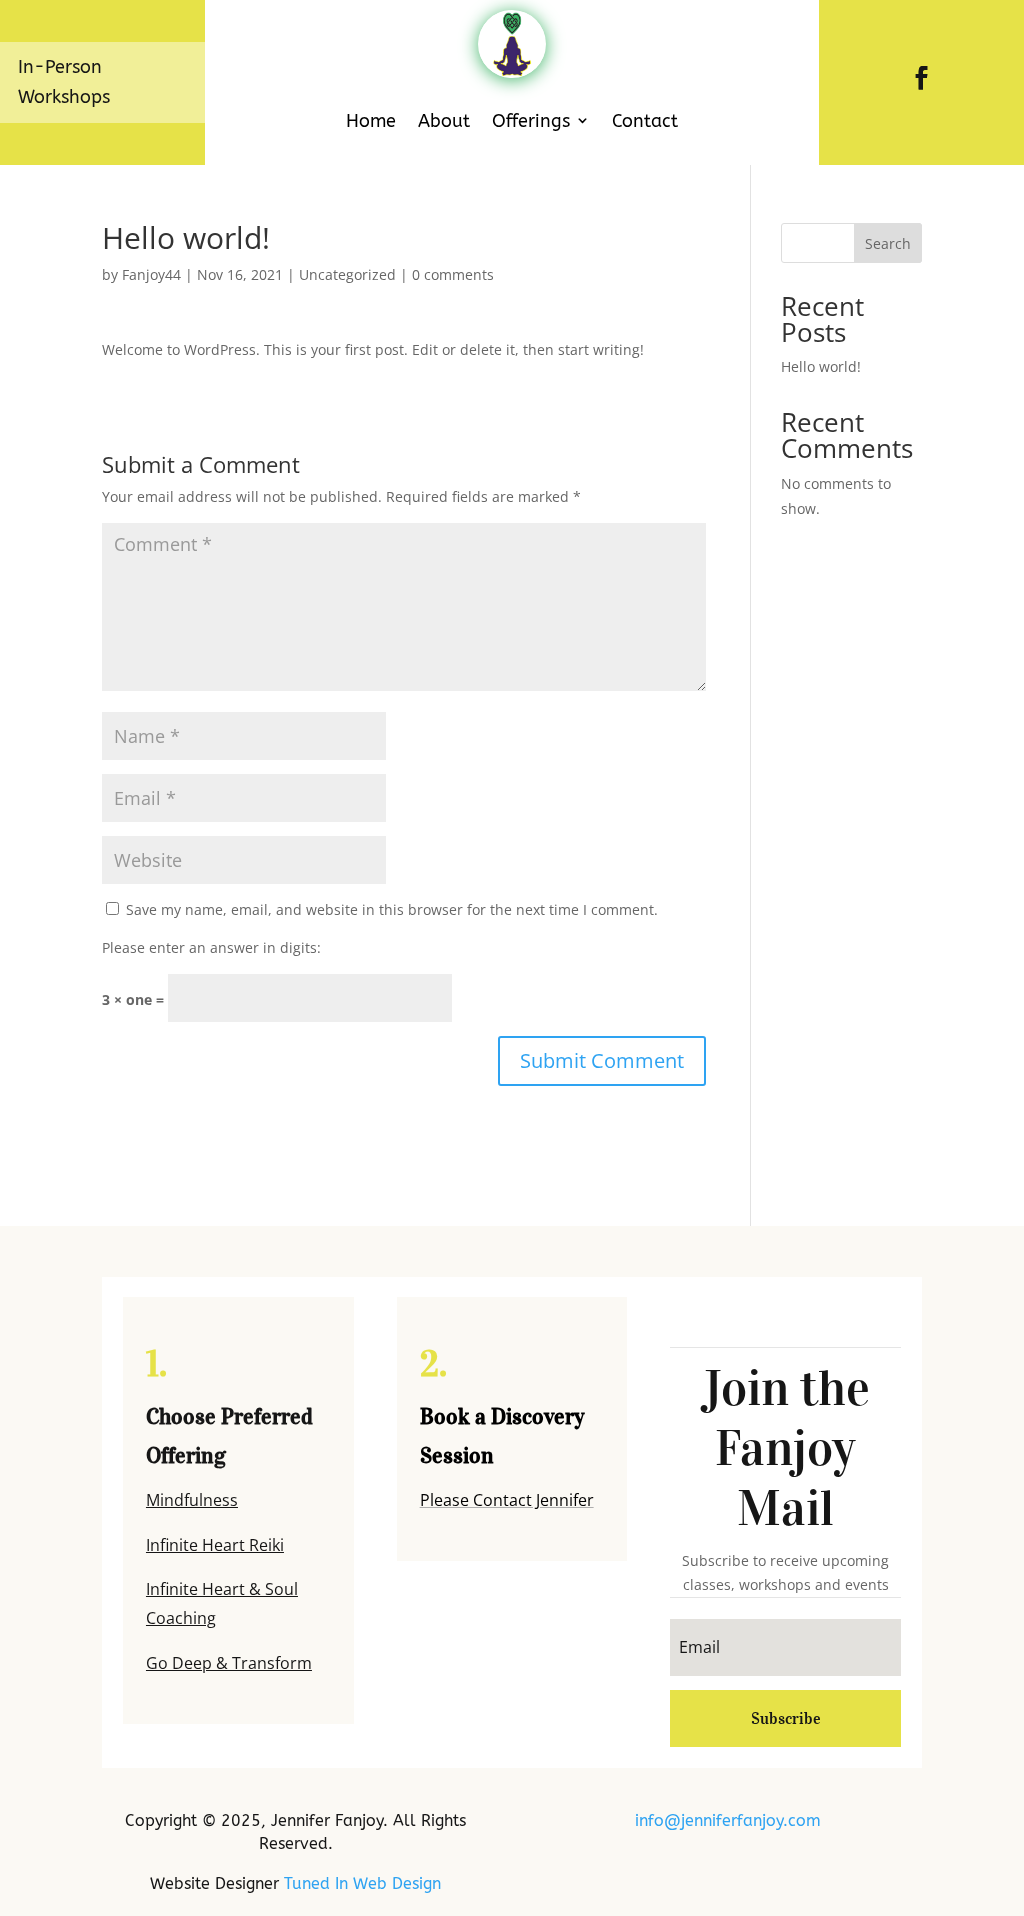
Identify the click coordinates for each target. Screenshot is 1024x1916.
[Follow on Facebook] (922, 78)
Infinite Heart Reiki (215, 1545)
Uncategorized (347, 274)
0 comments (453, 274)
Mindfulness (192, 1500)
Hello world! (821, 366)
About (444, 121)
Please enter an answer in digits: (211, 947)
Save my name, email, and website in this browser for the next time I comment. (392, 909)
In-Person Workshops (64, 82)
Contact (645, 121)
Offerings (531, 121)
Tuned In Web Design (362, 1883)
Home (371, 121)
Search (888, 243)
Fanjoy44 (151, 274)
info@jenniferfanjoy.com (728, 1820)
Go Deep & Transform (229, 1663)
